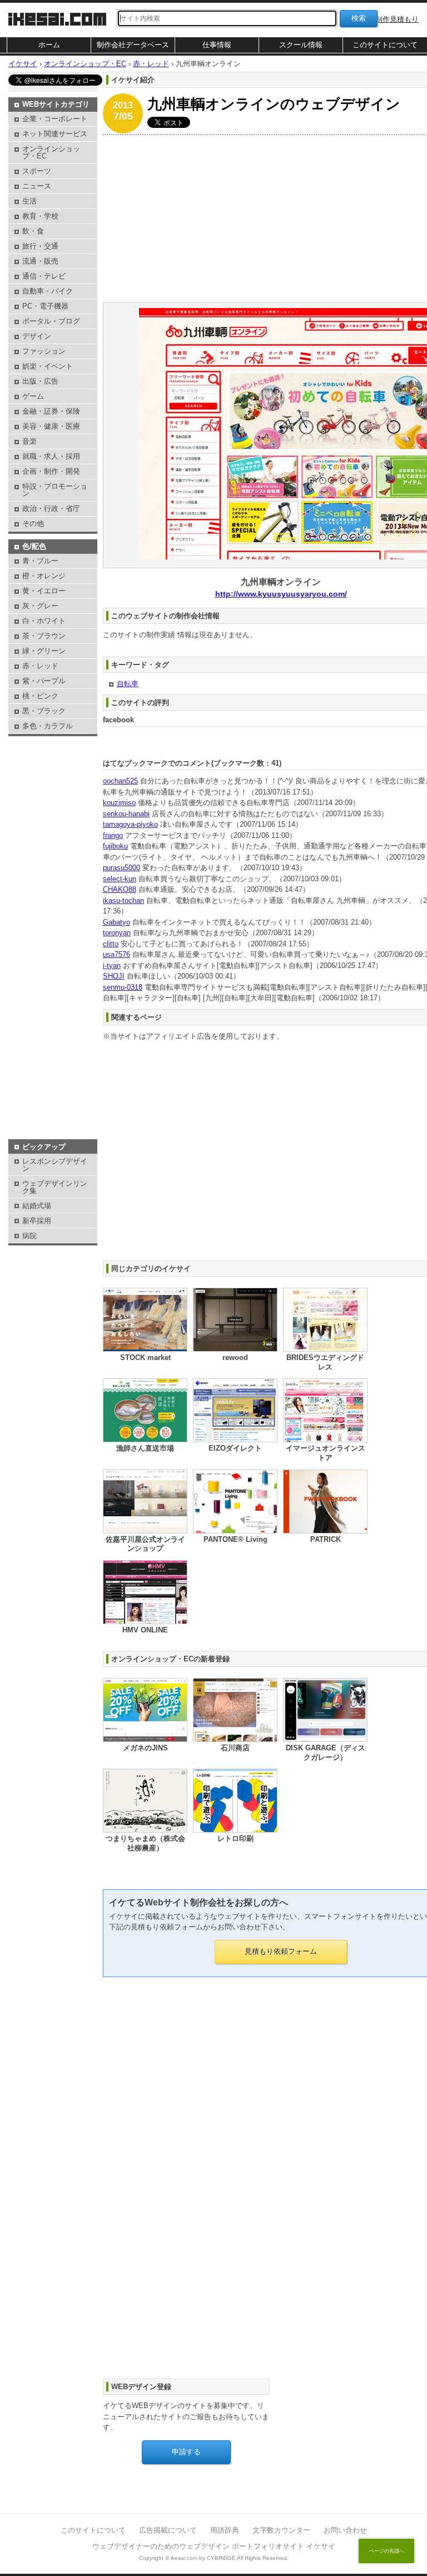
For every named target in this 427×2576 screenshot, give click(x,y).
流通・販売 (40, 261)
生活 (29, 201)
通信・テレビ (44, 276)
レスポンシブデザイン (55, 1165)
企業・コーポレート (55, 119)
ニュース (37, 186)
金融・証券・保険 (51, 411)
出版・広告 (40, 381)
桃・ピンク (40, 696)
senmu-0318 (123, 987)
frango (113, 835)
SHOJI (114, 976)
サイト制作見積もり (386, 19)
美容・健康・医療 (51, 426)
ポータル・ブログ (51, 321)
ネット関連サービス (55, 134)
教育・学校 (40, 216)
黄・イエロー (44, 591)
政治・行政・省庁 (51, 508)
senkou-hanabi (126, 814)
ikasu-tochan (123, 900)
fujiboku (115, 846)
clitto (111, 944)
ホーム (49, 45)
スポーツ (37, 171)
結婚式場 (37, 1206)
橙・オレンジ (44, 576)
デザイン (37, 336)
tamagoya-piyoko (130, 824)
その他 (33, 523)
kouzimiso (119, 803)
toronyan (117, 933)
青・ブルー (40, 561)
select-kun (120, 879)
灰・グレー (40, 606)
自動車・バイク (48, 291)
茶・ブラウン (44, 636)
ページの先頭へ (387, 2551)
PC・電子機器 (45, 306)
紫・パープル (44, 681)
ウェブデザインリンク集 (55, 1187)
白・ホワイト (44, 621)
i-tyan (112, 966)
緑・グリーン (44, 651)
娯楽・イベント (48, 366)
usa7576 (116, 954)
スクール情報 (301, 45)
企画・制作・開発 (51, 471)
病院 (29, 1236)
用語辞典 (225, 2530)
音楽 (29, 441)
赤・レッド (40, 666)
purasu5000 (121, 868)
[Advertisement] (53, 767)
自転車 (128, 684)
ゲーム (33, 396)
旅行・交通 (40, 246)
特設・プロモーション (55, 490)
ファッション (44, 351)
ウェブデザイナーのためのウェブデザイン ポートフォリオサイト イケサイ (214, 2546)
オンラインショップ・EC (51, 152)
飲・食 (33, 231)
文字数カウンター (281, 2530)
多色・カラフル (48, 726)
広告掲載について (168, 2530)
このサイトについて (385, 45)
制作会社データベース (133, 45)
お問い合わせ (345, 2530)
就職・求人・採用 (51, 456)
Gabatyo (116, 922)
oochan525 (120, 781)
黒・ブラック (44, 711)
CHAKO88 (120, 889)
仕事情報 (217, 45)
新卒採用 (37, 1221)
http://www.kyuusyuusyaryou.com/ (281, 594)
